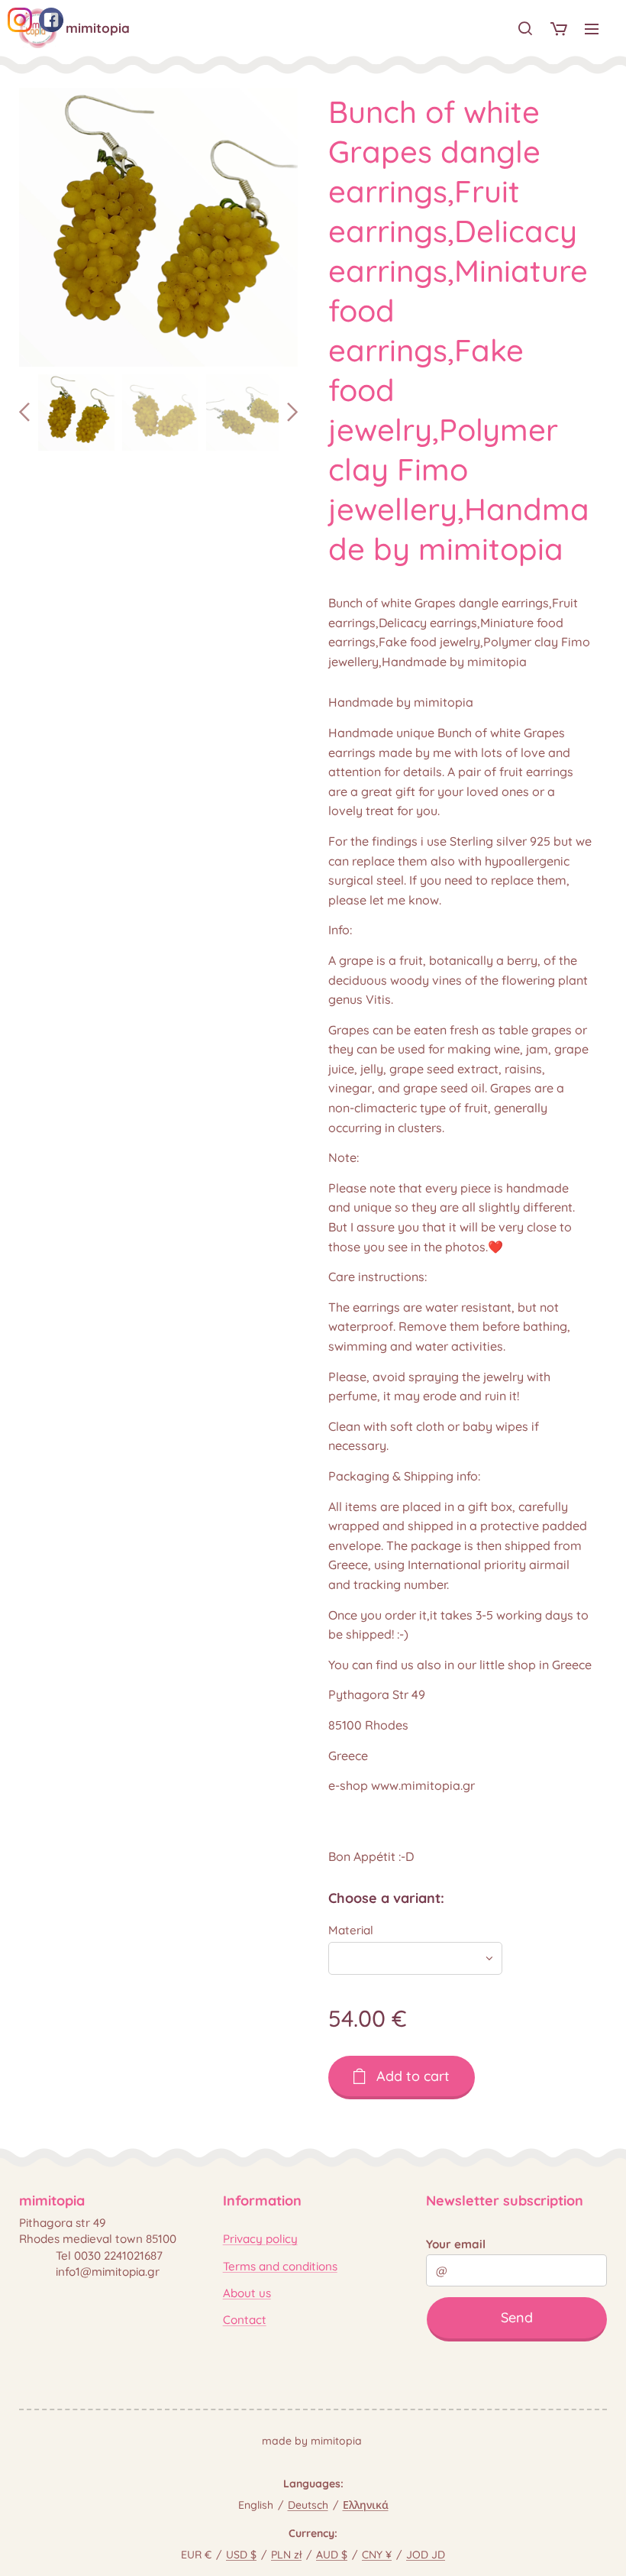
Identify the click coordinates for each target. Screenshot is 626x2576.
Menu (592, 28)
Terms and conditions (280, 2266)
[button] (525, 28)
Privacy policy (260, 2239)
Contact (245, 2320)
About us (247, 2293)
